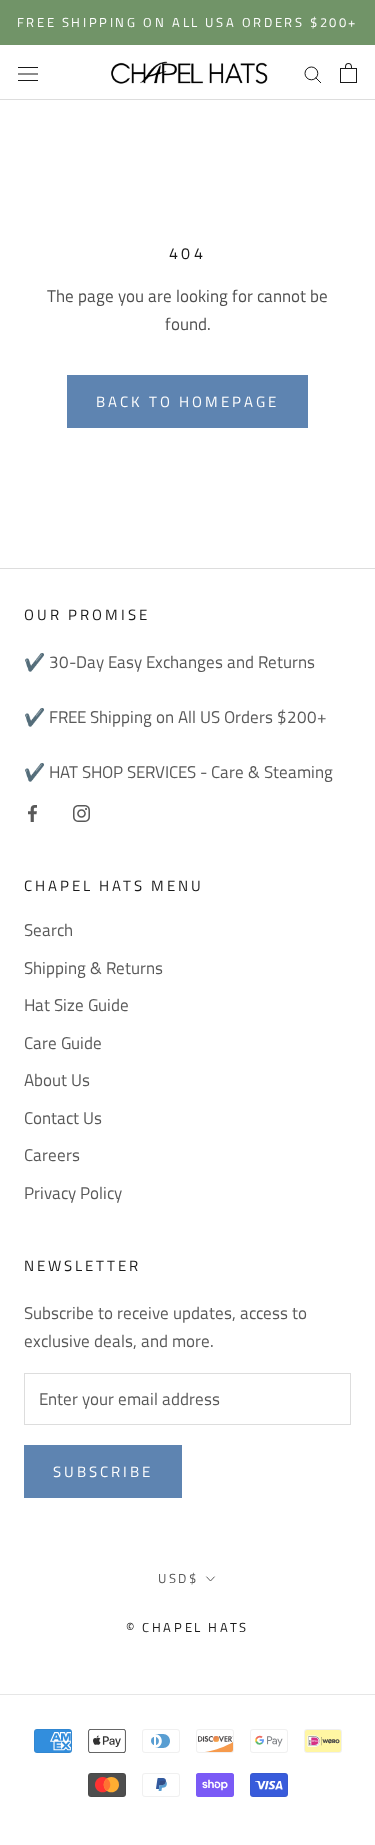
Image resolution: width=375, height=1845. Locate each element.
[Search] (313, 72)
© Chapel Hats (187, 1627)
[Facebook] (32, 812)
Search (48, 930)
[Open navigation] (28, 72)
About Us (57, 1080)
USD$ (178, 1578)
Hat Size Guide (76, 1005)
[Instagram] (81, 812)
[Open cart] (348, 73)
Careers (52, 1155)
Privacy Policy (73, 1193)
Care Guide (63, 1043)
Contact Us (63, 1118)
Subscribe (103, 1471)
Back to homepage (187, 401)
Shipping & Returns (93, 968)
